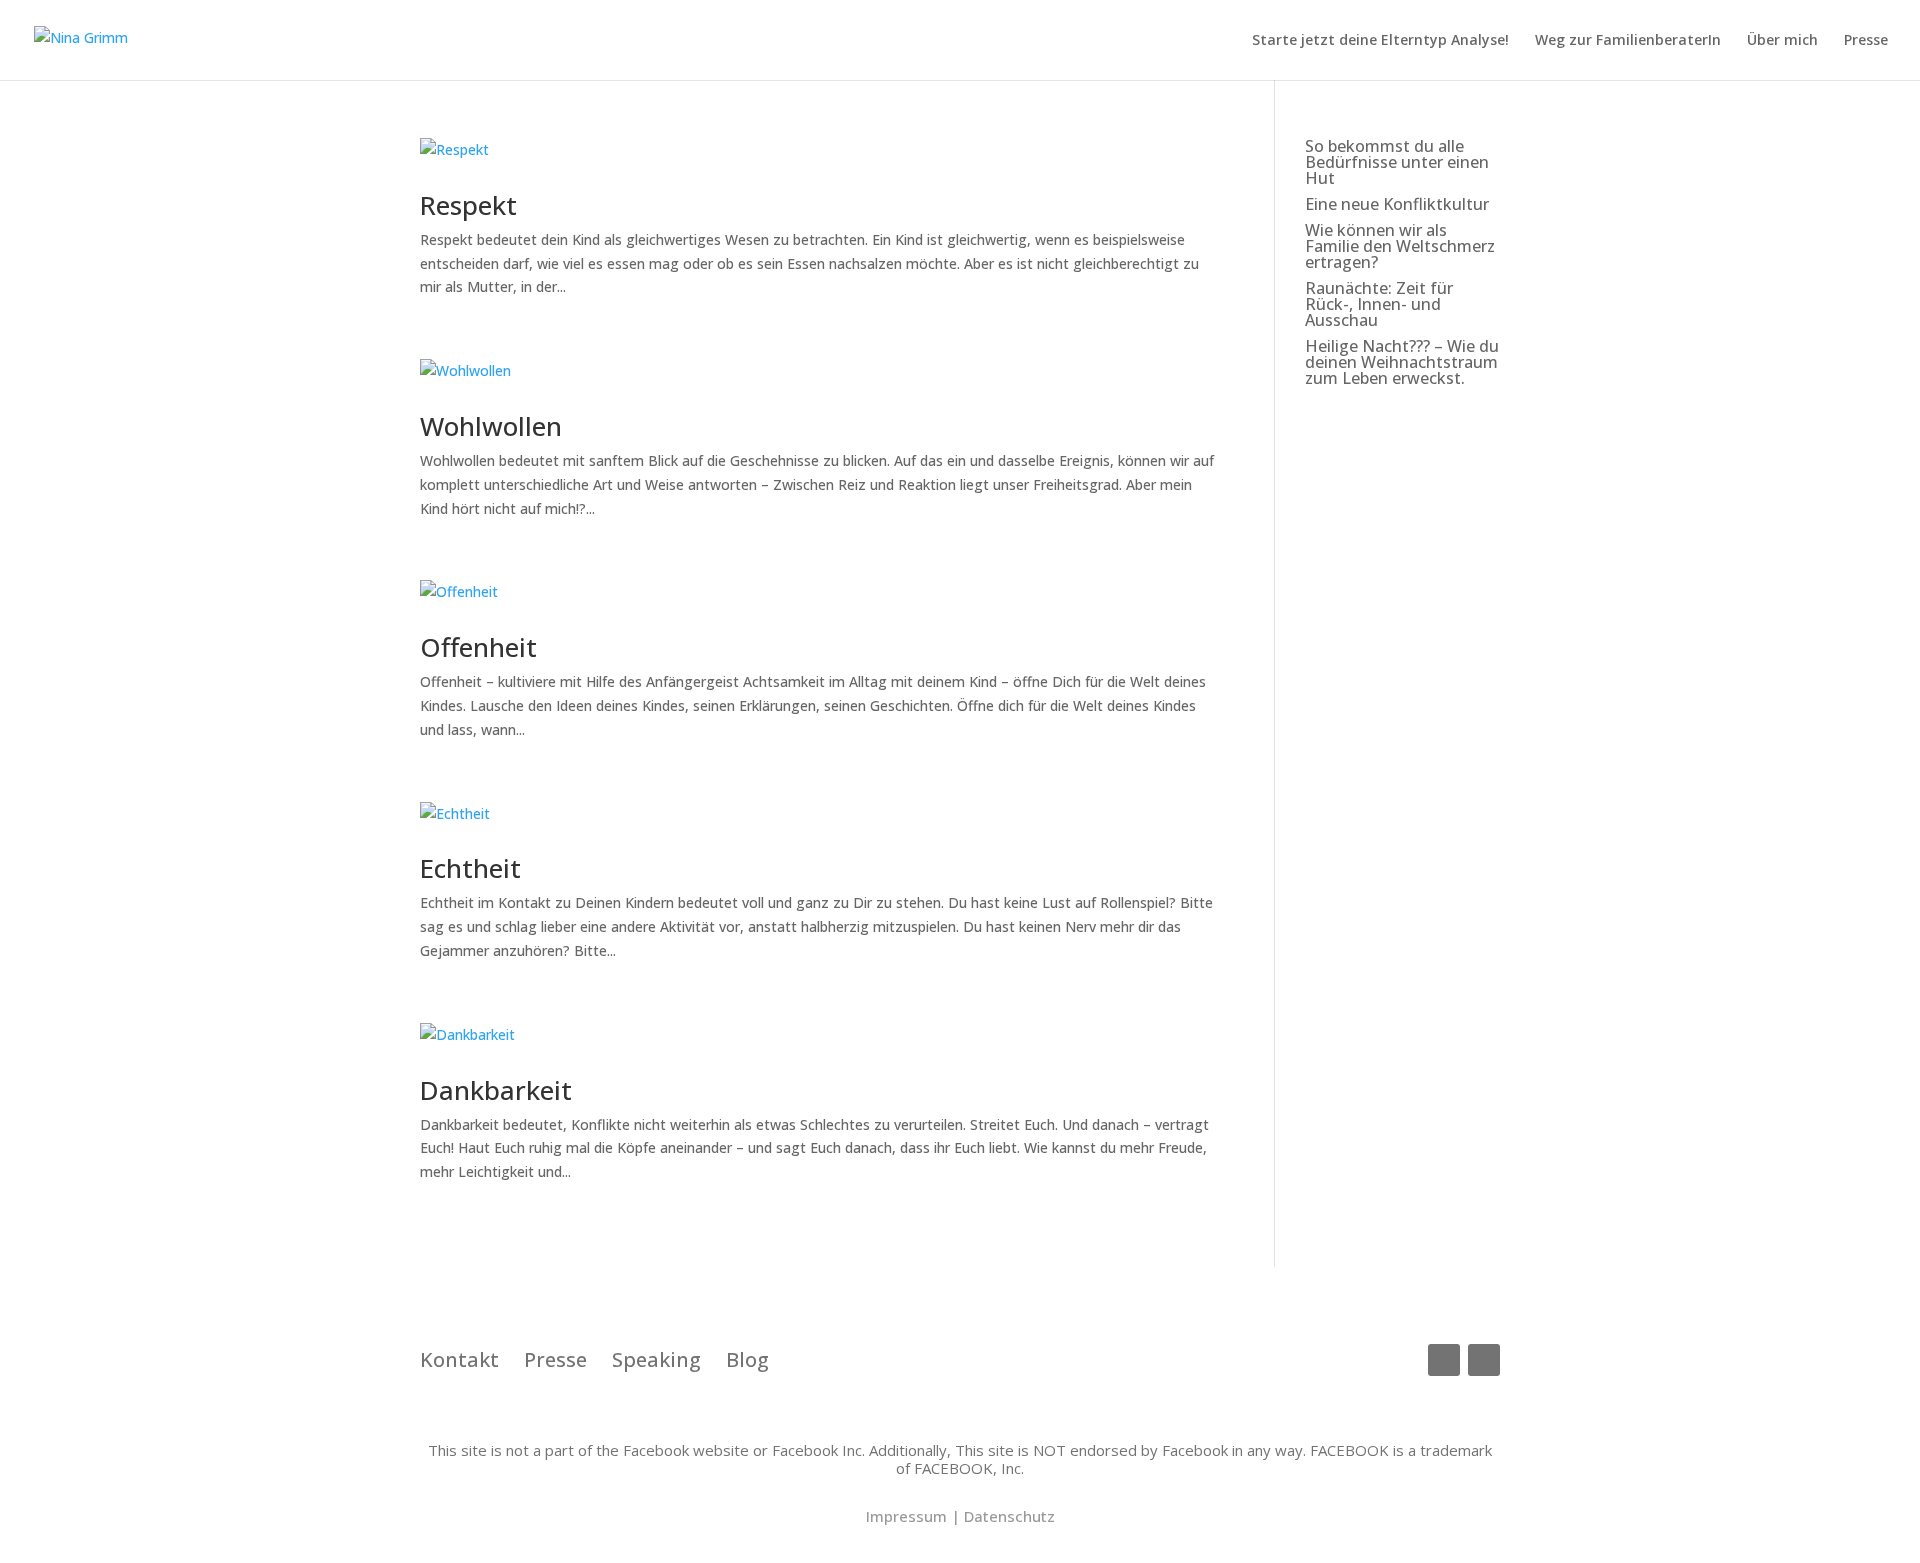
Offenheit (478, 647)
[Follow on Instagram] (1484, 1360)
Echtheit (470, 868)
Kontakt (472, 1359)
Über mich (1782, 41)
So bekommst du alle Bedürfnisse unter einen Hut (1397, 162)
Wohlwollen (491, 426)
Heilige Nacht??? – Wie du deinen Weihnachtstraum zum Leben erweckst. (1402, 362)
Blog (747, 1359)
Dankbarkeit (496, 1090)
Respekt (468, 205)
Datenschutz (1009, 1516)
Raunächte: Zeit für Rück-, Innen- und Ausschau (1379, 304)
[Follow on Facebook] (1444, 1360)
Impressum (906, 1516)
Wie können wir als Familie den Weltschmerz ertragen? (1400, 246)
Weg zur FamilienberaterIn (1628, 41)
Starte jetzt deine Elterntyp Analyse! (1380, 41)
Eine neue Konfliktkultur (1397, 204)
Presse (1866, 41)
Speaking (656, 1359)
